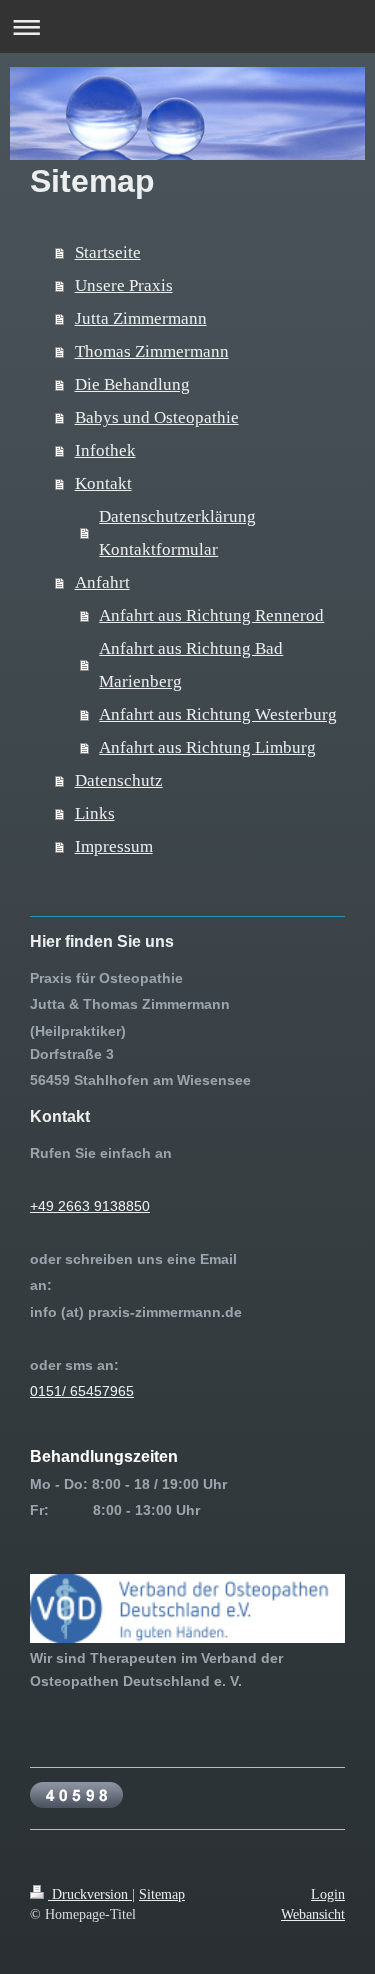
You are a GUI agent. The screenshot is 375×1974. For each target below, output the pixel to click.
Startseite (108, 252)
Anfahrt (102, 582)
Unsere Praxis (124, 285)
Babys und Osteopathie (157, 417)
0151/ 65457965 (82, 1391)
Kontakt (103, 483)
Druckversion (90, 1894)
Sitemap (162, 1894)
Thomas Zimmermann (152, 351)
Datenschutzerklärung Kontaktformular (177, 533)
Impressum (114, 846)
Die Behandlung (132, 384)
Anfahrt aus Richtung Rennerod (211, 615)
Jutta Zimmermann (141, 318)
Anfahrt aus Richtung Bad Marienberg (191, 665)
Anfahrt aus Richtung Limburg (207, 747)
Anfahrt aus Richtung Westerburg (218, 714)
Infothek (105, 450)
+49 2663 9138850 (90, 1206)
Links (95, 813)
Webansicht (313, 1914)
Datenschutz (119, 780)
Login (328, 1894)
